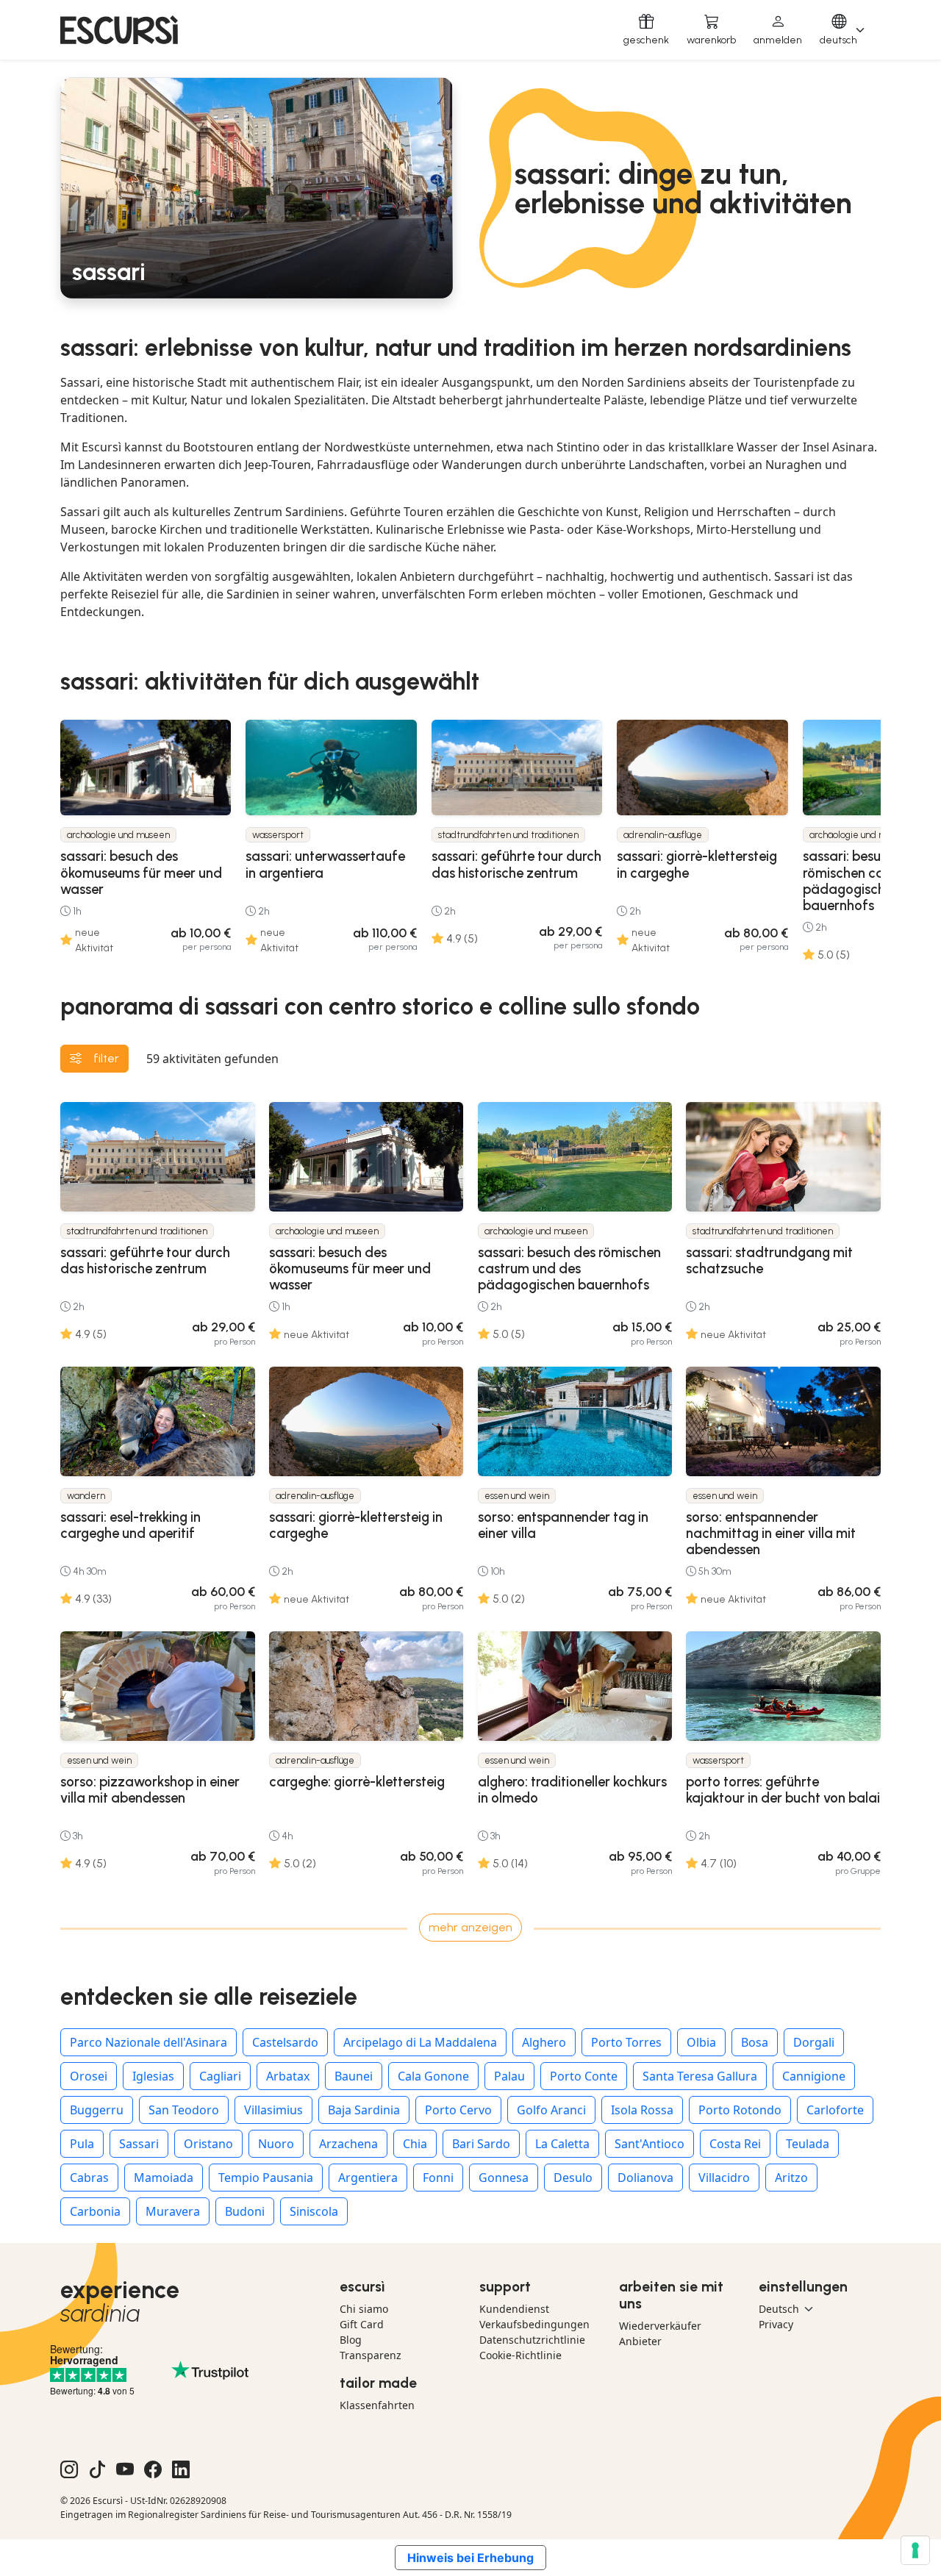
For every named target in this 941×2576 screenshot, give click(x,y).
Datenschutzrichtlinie (532, 2340)
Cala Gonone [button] (433, 2076)
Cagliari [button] (220, 2076)
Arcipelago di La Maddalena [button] (420, 2042)
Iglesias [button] (153, 2076)
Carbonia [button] (95, 2211)
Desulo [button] (573, 2178)
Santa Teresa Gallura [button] (700, 2076)
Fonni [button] (438, 2178)
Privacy (776, 2324)
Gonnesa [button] (504, 2178)
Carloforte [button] (835, 2110)
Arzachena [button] (348, 2144)
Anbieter (640, 2341)
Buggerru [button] (97, 2110)
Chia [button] (415, 2144)
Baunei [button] (354, 2076)
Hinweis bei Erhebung (470, 2558)
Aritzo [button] (791, 2178)
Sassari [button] (139, 2144)
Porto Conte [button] (584, 2076)
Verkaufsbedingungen (534, 2324)
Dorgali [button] (814, 2042)
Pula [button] (82, 2144)
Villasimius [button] (273, 2110)
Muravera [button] (173, 2211)
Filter (106, 1058)
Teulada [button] (808, 2144)
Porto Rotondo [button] (740, 2110)
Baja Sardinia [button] (364, 2110)
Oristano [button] (208, 2144)
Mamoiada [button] (164, 2178)
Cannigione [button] (814, 2076)
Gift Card (362, 2324)
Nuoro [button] (276, 2144)
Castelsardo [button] (285, 2042)
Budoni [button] (245, 2211)
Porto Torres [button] (626, 2042)
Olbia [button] (701, 2042)
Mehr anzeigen (470, 1927)
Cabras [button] (89, 2178)
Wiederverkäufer (660, 2326)
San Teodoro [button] (184, 2110)
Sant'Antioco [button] (650, 2144)
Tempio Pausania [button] (266, 2178)
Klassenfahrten (377, 2405)
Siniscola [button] (314, 2211)
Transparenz (371, 2355)
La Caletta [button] (562, 2144)
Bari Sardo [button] (481, 2144)
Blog (351, 2340)
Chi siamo (364, 2309)
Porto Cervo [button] (458, 2110)
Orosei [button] (89, 2076)
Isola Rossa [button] (642, 2110)
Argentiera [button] (368, 2178)
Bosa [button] (755, 2042)
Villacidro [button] (724, 2178)
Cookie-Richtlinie (520, 2355)
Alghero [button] (544, 2042)
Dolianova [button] (645, 2178)
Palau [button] (509, 2076)
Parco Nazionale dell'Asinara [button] (149, 2042)
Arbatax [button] (288, 2076)
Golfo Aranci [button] (551, 2110)
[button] (778, 30)
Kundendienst (514, 2309)
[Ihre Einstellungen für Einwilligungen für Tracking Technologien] (915, 2550)
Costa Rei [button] (735, 2144)
